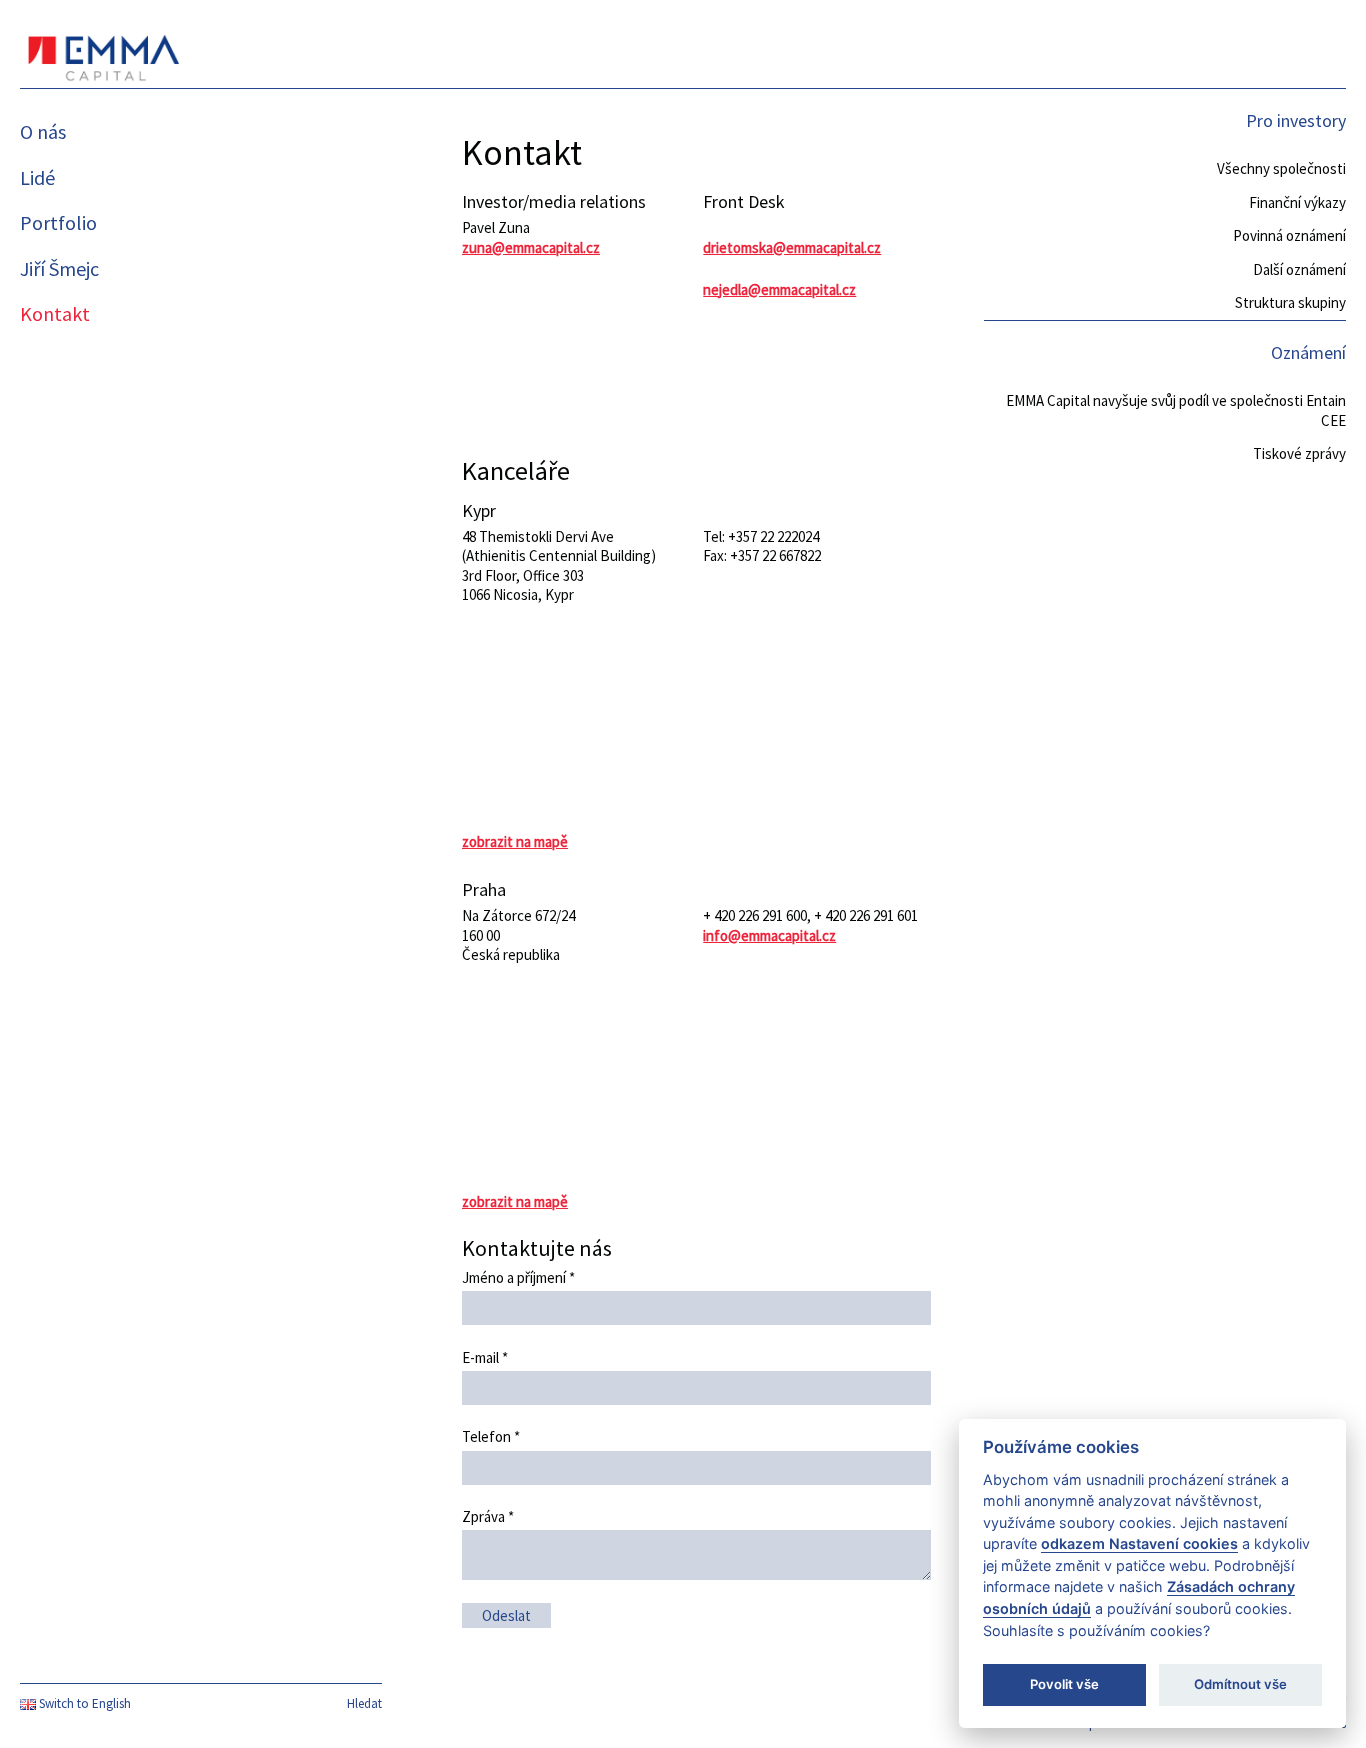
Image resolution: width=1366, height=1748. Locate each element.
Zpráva (488, 1516)
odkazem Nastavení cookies (1139, 1543)
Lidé (37, 177)
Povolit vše (1064, 1684)
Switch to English (83, 1703)
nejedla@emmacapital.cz (779, 289)
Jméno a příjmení (518, 1277)
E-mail (485, 1357)
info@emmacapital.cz (769, 935)
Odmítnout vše (1240, 1684)
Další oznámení (1299, 269)
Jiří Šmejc (59, 268)
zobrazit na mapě (515, 841)
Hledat (364, 1703)
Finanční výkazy (1297, 202)
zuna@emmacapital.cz (531, 247)
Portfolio (58, 222)
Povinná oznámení (1289, 235)
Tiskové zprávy (1299, 453)
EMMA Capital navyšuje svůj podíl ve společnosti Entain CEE (1176, 410)
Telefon (491, 1436)
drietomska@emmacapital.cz (792, 247)
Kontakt (55, 313)
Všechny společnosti (1281, 168)
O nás (43, 131)
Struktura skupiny (1290, 302)
